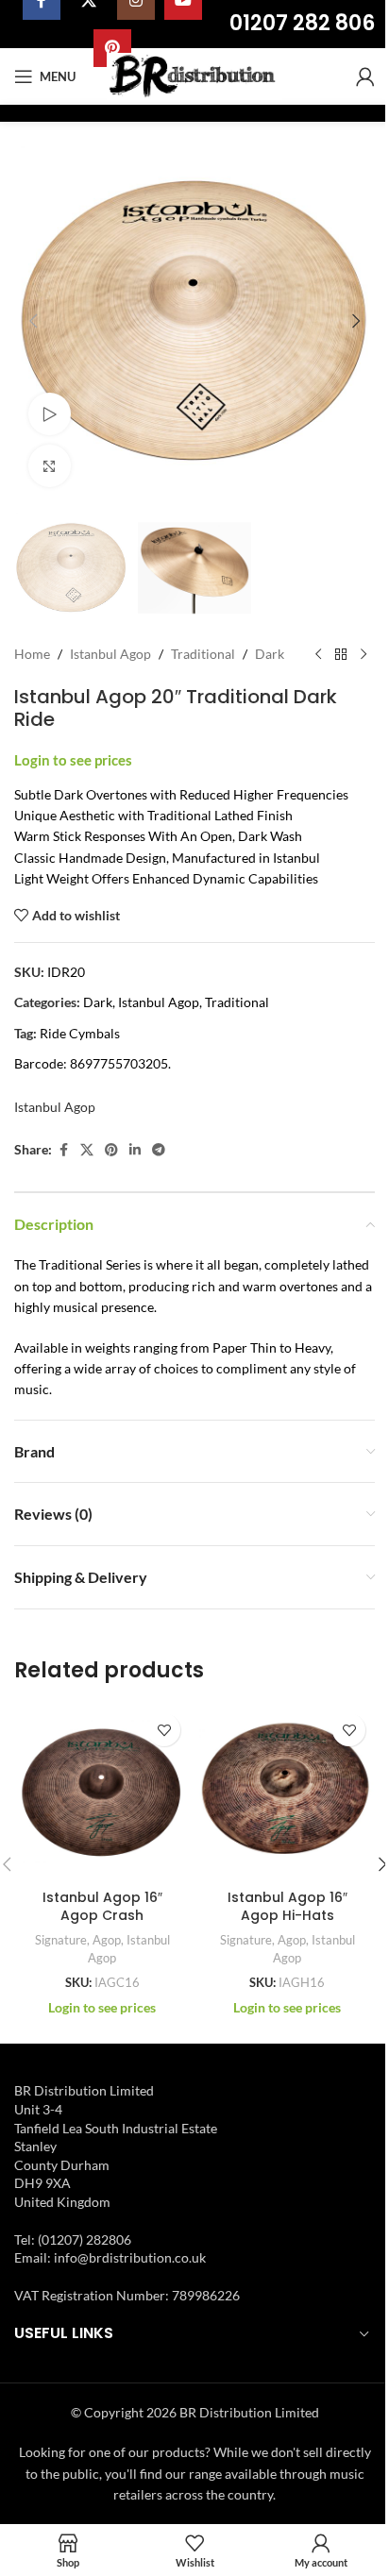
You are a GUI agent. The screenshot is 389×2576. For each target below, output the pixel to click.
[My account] (365, 76)
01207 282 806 (302, 23)
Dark (270, 654)
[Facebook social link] (63, 1150)
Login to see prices (73, 760)
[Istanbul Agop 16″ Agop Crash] (102, 1792)
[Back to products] (341, 655)
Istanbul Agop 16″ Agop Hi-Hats (288, 1907)
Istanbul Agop (110, 654)
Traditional (203, 654)
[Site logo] (195, 75)
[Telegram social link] (159, 1150)
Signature (61, 1940)
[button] (33, 321)
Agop (107, 1940)
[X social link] (87, 1150)
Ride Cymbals (80, 1033)
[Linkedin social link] (135, 1150)
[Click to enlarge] (50, 466)
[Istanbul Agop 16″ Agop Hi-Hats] (287, 1792)
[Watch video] (50, 414)
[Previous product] (318, 655)
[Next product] (364, 655)
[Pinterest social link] (111, 1150)
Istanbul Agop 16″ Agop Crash (102, 1907)
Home (32, 654)
